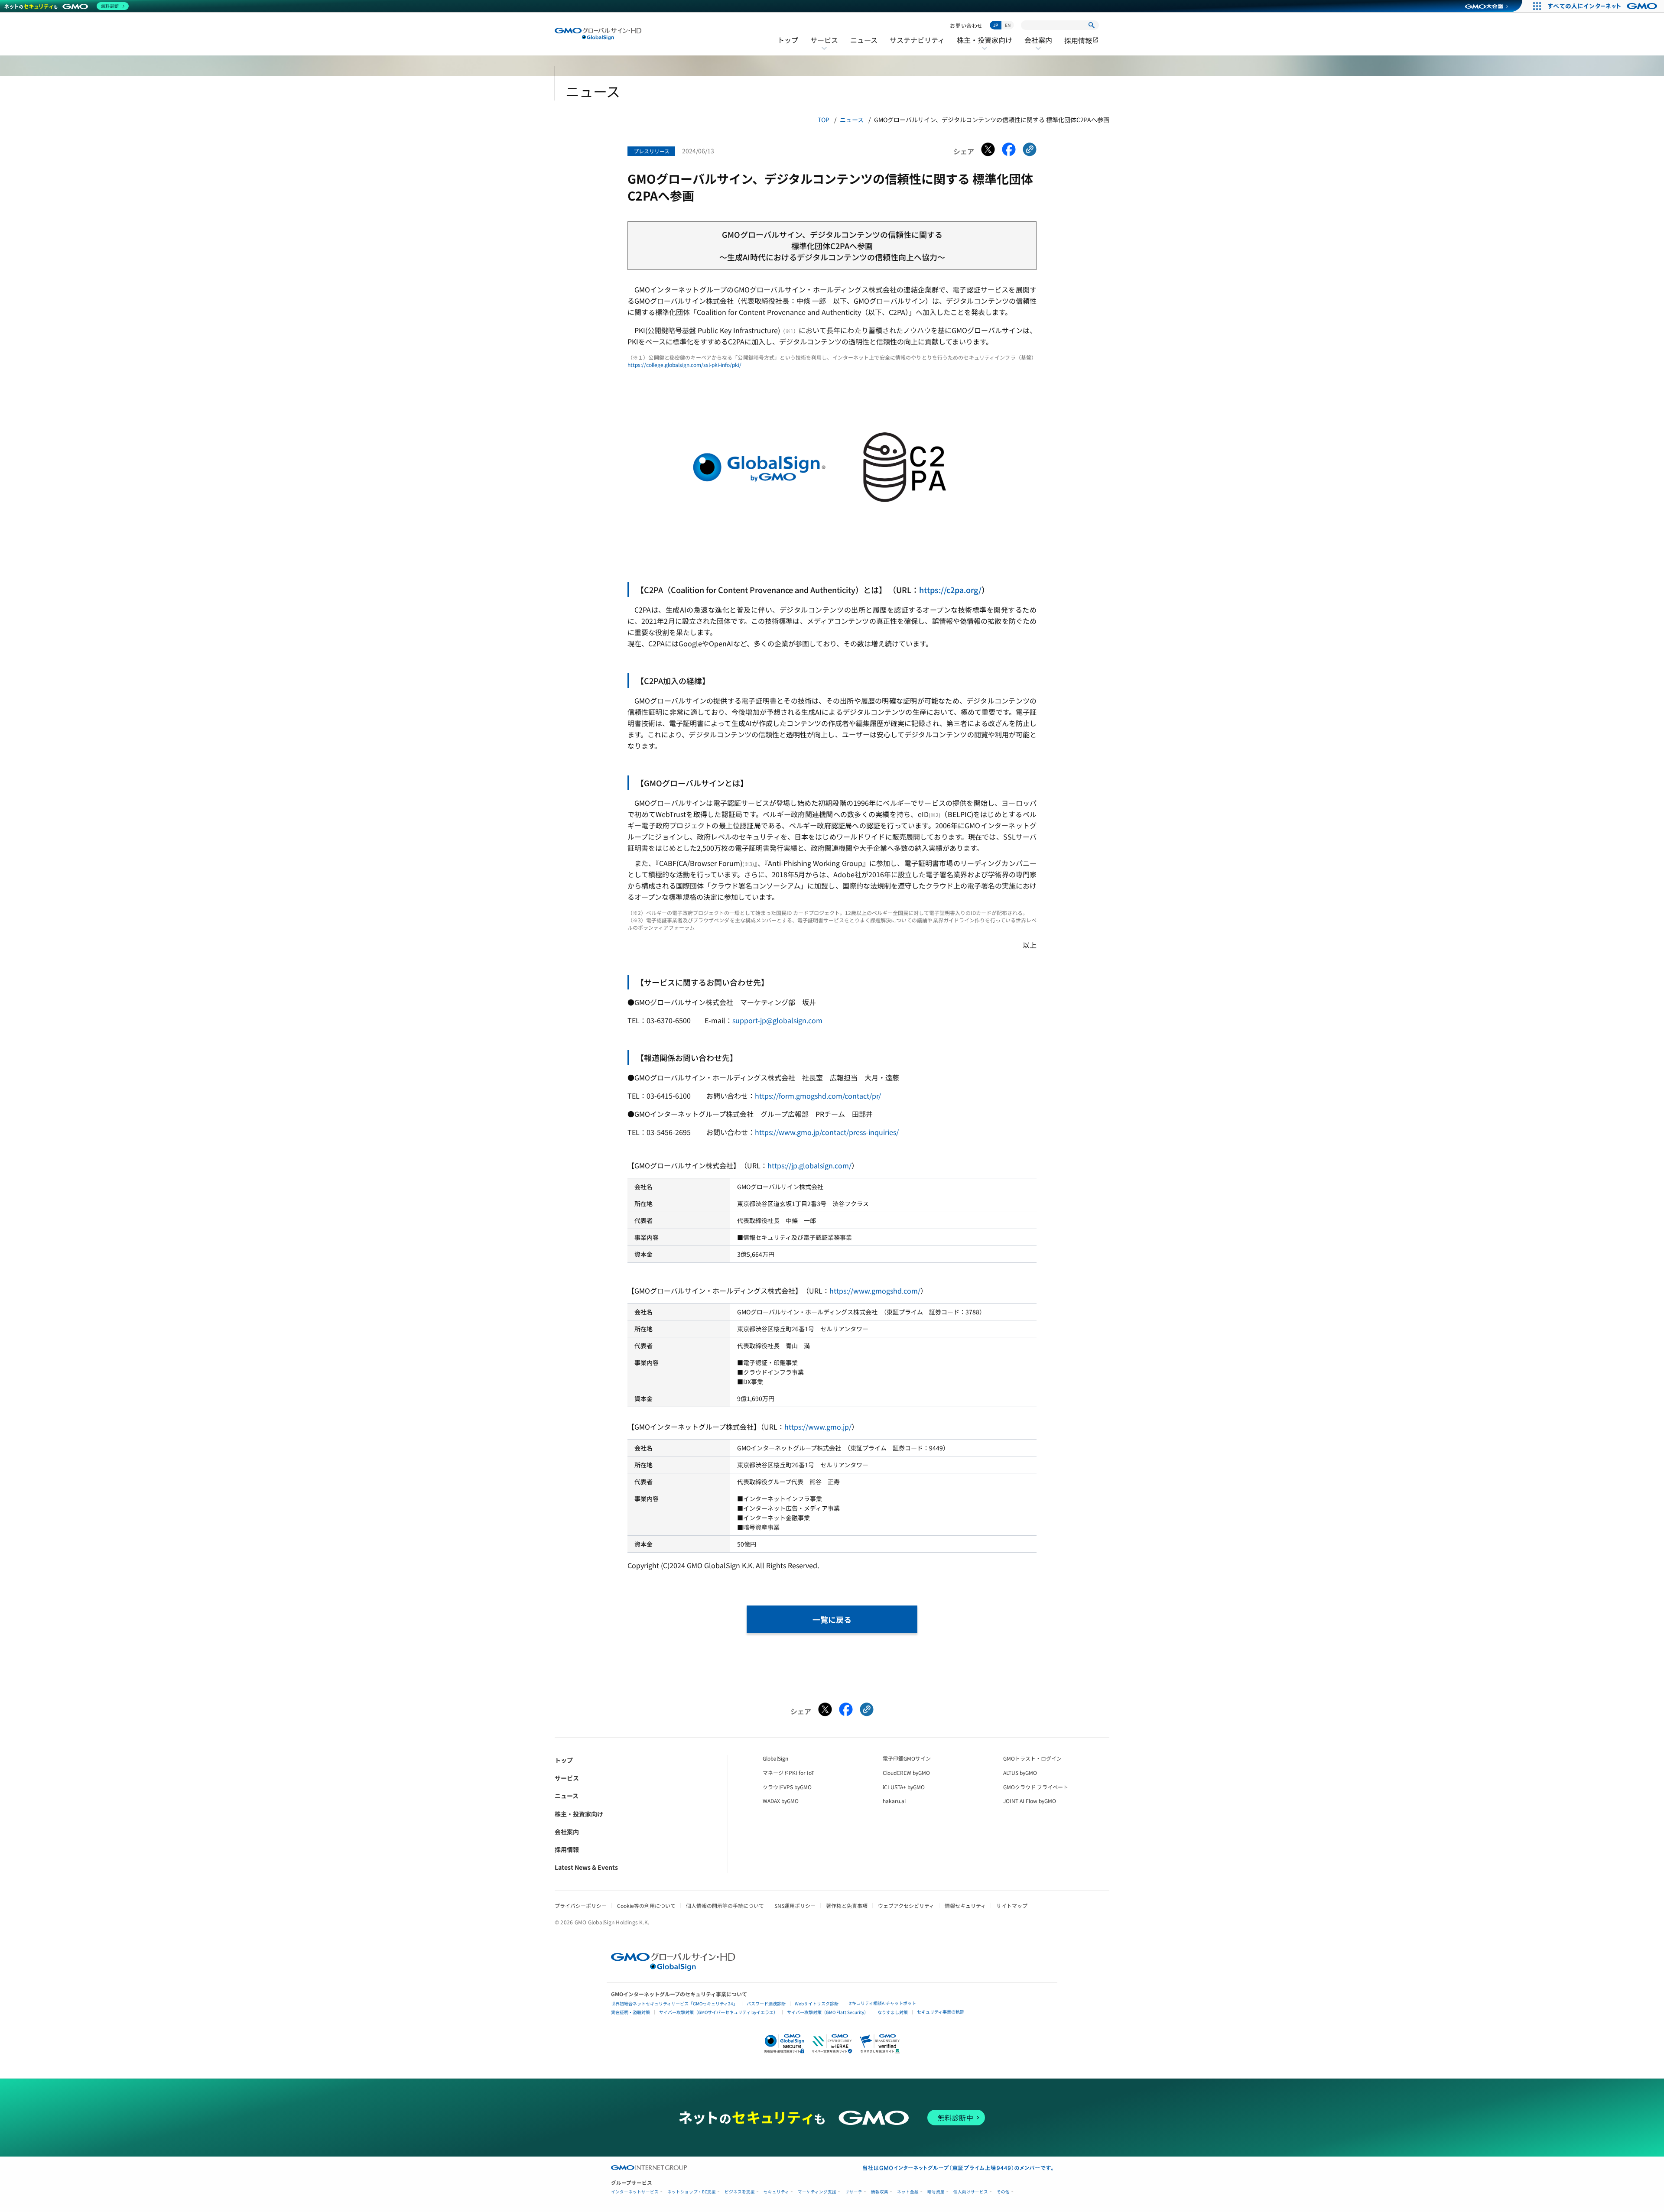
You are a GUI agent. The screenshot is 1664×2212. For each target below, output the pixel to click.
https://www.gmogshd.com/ (875, 1291)
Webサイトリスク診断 (817, 2003)
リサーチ (854, 2192)
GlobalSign (775, 1758)
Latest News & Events (586, 1867)
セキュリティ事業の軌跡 (941, 2012)
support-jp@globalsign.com (777, 1020)
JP (996, 25)
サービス (824, 45)
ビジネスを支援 (740, 2192)
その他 (1003, 2192)
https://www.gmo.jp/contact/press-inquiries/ (827, 1132)
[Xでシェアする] (988, 151)
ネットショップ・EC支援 (692, 2192)
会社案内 (1038, 45)
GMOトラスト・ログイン (1032, 1758)
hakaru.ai (894, 1801)
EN (1008, 25)
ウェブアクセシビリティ (906, 1905)
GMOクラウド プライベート (1036, 1787)
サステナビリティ (917, 40)
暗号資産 (936, 2192)
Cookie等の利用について (646, 1905)
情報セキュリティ (965, 1905)
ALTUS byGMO (1020, 1773)
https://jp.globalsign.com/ (809, 1165)
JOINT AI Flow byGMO (1030, 1801)
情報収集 (880, 2192)
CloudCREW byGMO (906, 1773)
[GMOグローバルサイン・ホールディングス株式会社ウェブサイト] (673, 1968)
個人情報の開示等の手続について (725, 1905)
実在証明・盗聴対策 (630, 2012)
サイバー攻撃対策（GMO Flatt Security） (828, 2012)
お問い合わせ (966, 25)
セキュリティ (776, 2192)
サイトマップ (1012, 1905)
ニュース (864, 40)
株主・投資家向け (985, 45)
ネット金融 (908, 2192)
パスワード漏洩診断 (766, 2003)
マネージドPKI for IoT (788, 1773)
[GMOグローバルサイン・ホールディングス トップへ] (598, 34)
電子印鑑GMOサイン (907, 1758)
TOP (824, 120)
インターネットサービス (635, 2192)
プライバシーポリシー (581, 1905)
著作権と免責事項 (847, 1905)
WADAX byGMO (781, 1801)
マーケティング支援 (817, 2192)
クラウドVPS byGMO (787, 1787)
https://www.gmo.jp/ (818, 1427)
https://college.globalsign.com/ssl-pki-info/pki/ (684, 365)
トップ (788, 40)
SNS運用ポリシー (795, 1905)
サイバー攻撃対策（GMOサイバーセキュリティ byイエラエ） (718, 2012)
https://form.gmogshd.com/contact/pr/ (818, 1096)
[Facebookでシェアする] (1009, 151)
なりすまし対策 (893, 2012)
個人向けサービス (971, 2192)
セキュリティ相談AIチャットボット (882, 2003)
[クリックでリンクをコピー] (1030, 151)
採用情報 (1082, 40)
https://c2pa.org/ (950, 590)
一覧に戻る (832, 1619)
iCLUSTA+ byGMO (904, 1787)
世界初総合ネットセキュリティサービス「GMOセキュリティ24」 (674, 2003)
